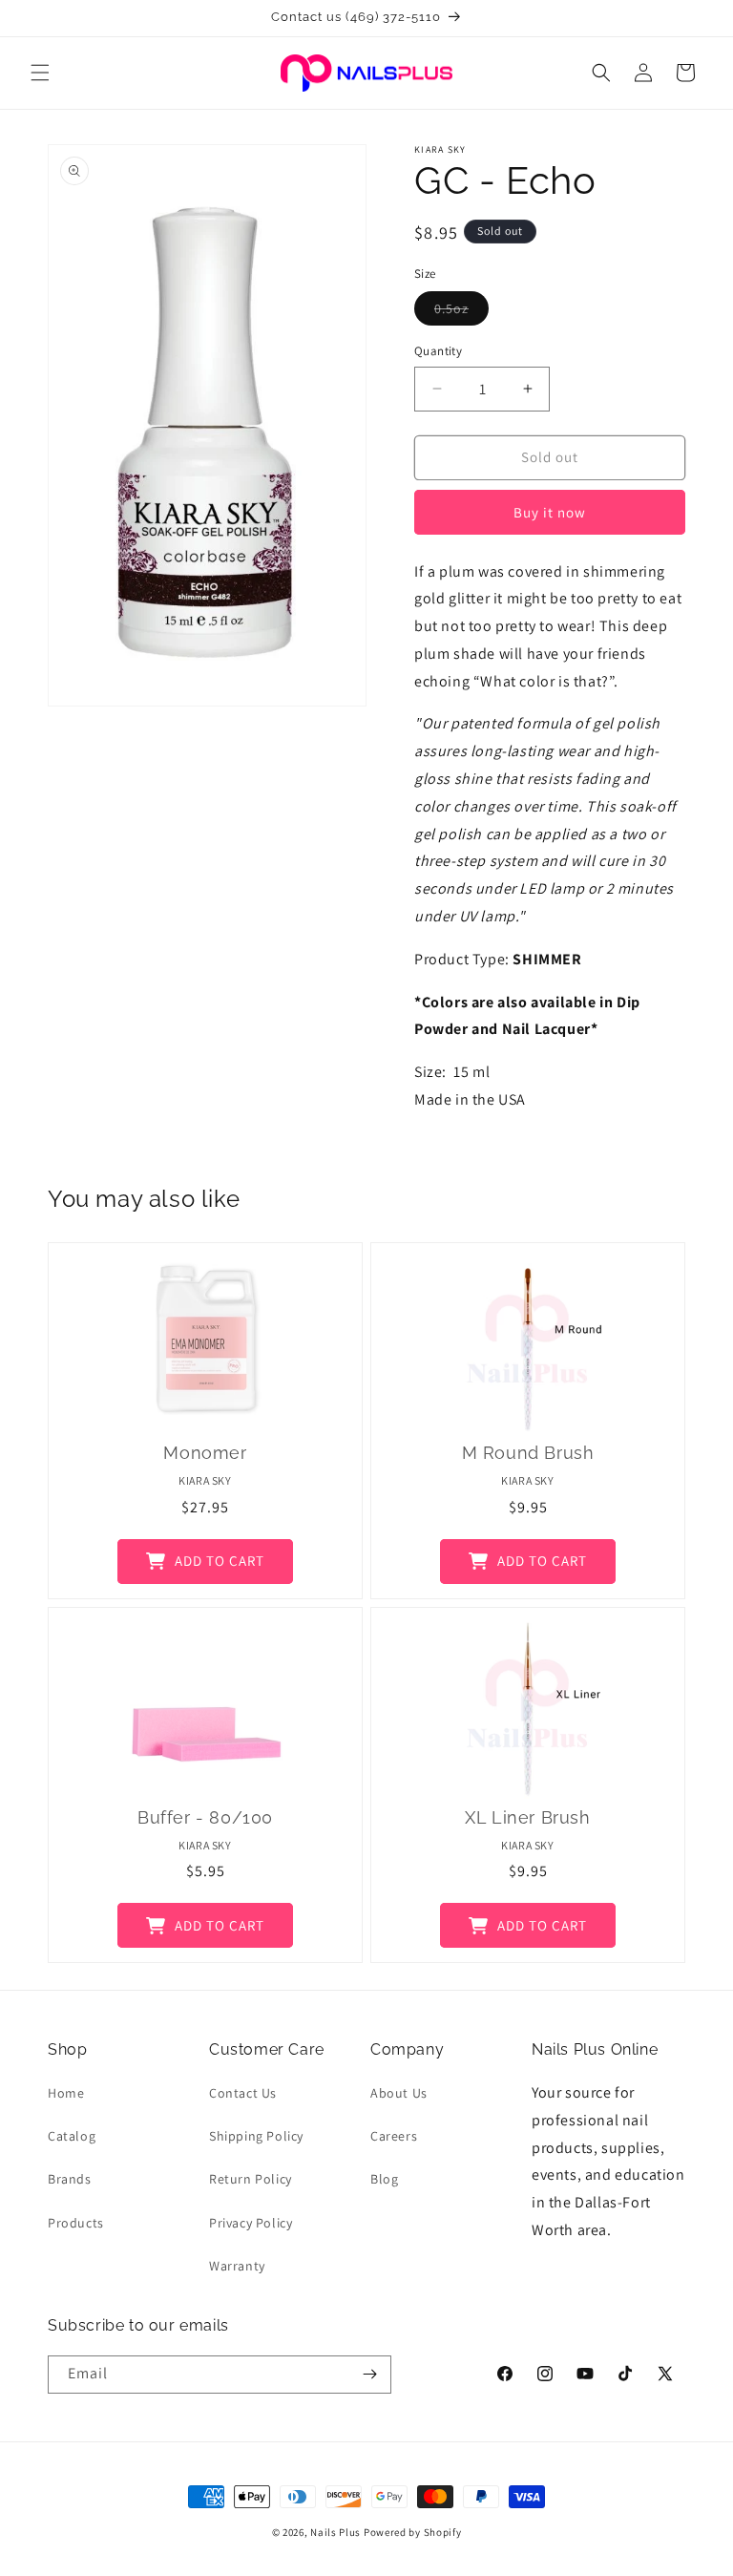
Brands (70, 2179)
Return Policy (251, 2179)
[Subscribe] (369, 2375)
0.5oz (461, 312)
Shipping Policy (256, 2136)
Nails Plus (335, 2532)
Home (66, 2093)
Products (76, 2223)
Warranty (237, 2266)
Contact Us (243, 2093)
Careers (394, 2136)
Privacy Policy (251, 2223)
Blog (384, 2179)
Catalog (72, 2136)
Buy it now (550, 512)
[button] (40, 73)
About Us (399, 2093)
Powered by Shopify (413, 2532)
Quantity (438, 351)
